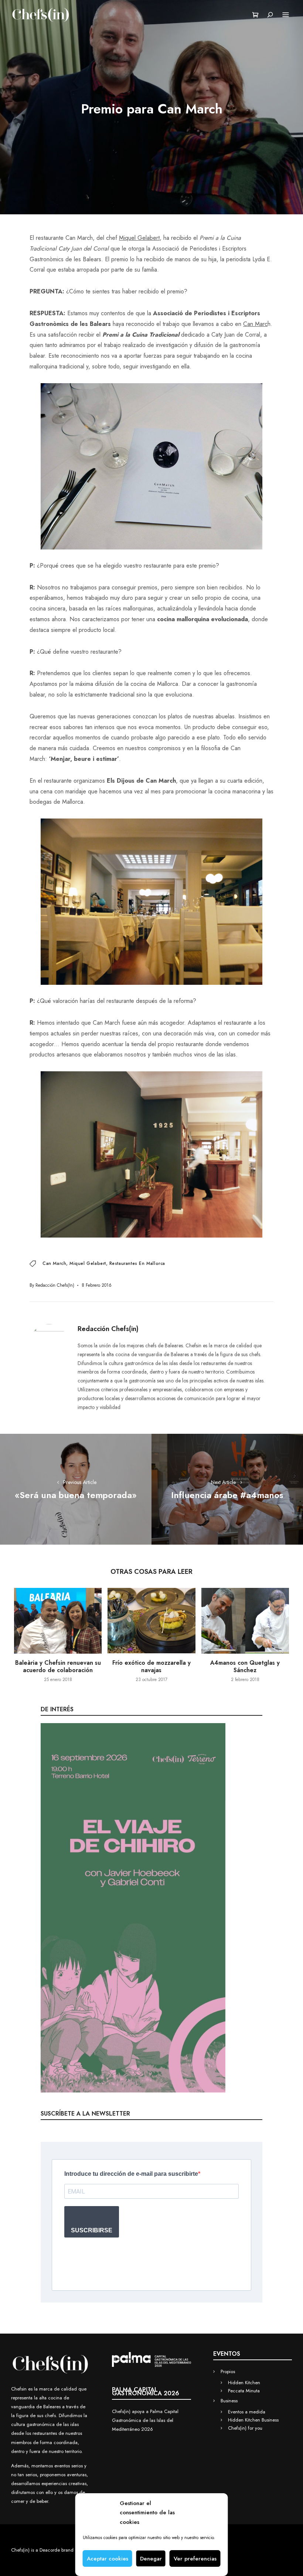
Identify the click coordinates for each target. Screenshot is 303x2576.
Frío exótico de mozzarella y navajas (151, 1666)
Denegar (151, 2559)
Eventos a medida (247, 2412)
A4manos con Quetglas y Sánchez (245, 1666)
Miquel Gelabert (139, 238)
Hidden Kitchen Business (253, 2420)
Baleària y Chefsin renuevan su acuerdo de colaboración (58, 1666)
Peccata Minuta (244, 2391)
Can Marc (255, 324)
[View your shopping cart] (256, 15)
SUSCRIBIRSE (92, 2230)
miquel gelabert (88, 1263)
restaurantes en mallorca (137, 1263)
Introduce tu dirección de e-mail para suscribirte (131, 2174)
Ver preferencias (195, 2559)
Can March (54, 1263)
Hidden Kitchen (244, 2383)
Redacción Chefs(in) (55, 1285)
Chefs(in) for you (245, 2428)
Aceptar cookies (108, 2559)
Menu (286, 15)
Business (229, 2401)
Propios (228, 2371)
